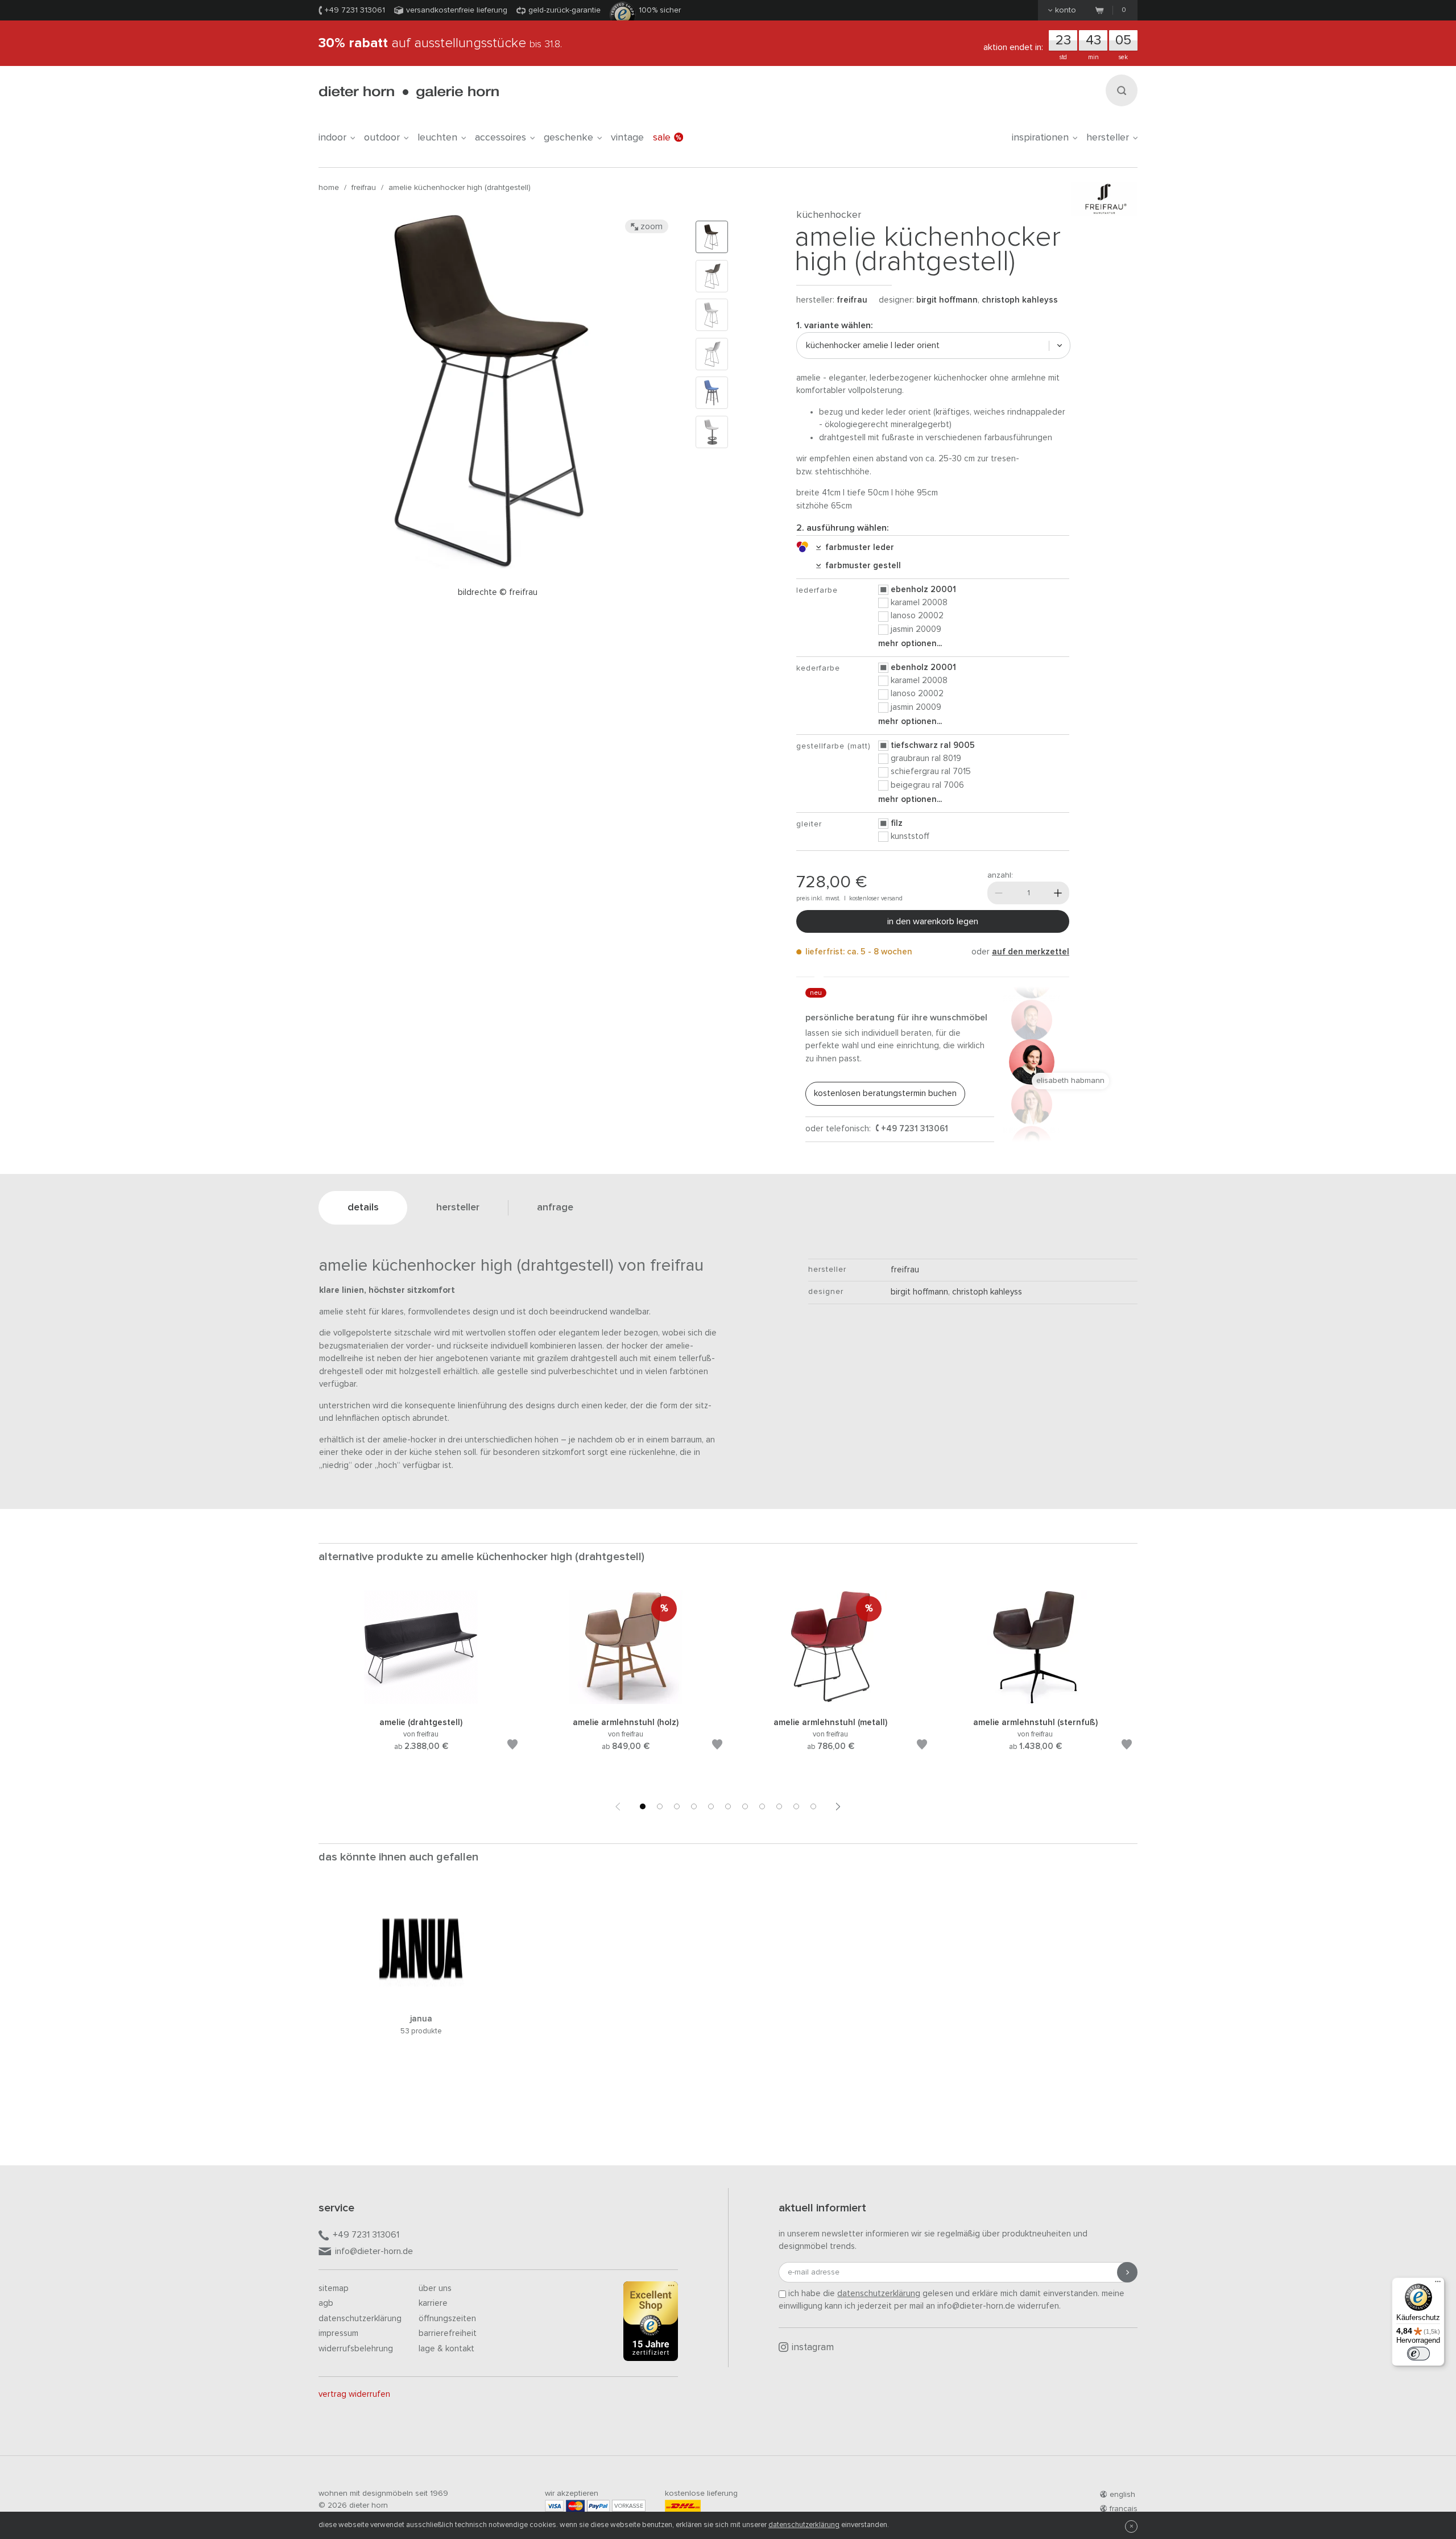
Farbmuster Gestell (861, 566)
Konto (1066, 10)
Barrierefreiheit (448, 2333)
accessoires (500, 138)
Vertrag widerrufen (354, 2394)
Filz (897, 823)
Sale (662, 138)
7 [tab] (745, 1806)
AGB (326, 2303)
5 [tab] (711, 1806)
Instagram (813, 2348)
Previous (618, 1806)
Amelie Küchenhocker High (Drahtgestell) (460, 188)
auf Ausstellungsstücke (440, 43)
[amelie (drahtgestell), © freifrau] (421, 1702)
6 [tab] (728, 1806)
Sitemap (334, 2288)
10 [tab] (796, 1806)
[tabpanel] (421, 1684)
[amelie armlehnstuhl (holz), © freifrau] (626, 1702)
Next (838, 1806)
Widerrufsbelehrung (356, 2349)
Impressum (338, 2333)
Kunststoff (910, 836)
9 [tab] (779, 1806)
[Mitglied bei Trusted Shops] (651, 2323)
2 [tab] (660, 1806)
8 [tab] (762, 1806)
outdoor (382, 138)
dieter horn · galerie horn (409, 92)
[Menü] (1438, 2284)
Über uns (435, 2288)
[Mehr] (1058, 893)
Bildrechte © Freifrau (498, 592)
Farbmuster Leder (857, 547)
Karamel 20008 (919, 603)
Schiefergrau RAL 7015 (931, 772)
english (1122, 2495)
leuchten (437, 138)
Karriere (433, 2303)
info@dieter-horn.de (374, 2251)
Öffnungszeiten (447, 2319)
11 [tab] (813, 1806)
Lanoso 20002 (917, 616)
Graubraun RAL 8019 (926, 758)
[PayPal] (598, 2506)
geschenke (568, 138)
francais (1124, 2509)
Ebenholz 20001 (923, 590)
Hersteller (1108, 138)
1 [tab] (643, 1806)
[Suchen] (1122, 90)
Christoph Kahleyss (1020, 300)
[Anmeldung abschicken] (1127, 2272)
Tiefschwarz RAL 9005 (933, 745)
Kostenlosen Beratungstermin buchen (885, 1093)
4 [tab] (694, 1806)
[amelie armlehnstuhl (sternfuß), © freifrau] (1035, 1702)
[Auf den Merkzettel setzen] (512, 1746)
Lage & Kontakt (446, 2349)
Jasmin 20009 (916, 629)
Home (329, 188)
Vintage (627, 138)
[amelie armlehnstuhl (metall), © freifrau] (830, 1702)
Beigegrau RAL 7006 (927, 785)
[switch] (1418, 2354)
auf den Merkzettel (1031, 952)
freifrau (364, 188)
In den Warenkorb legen (933, 921)
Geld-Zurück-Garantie (564, 10)
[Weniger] (999, 893)
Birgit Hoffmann (947, 300)
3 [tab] (677, 1806)
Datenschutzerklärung (360, 2319)
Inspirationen (1040, 138)
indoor (332, 138)
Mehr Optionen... (910, 644)
